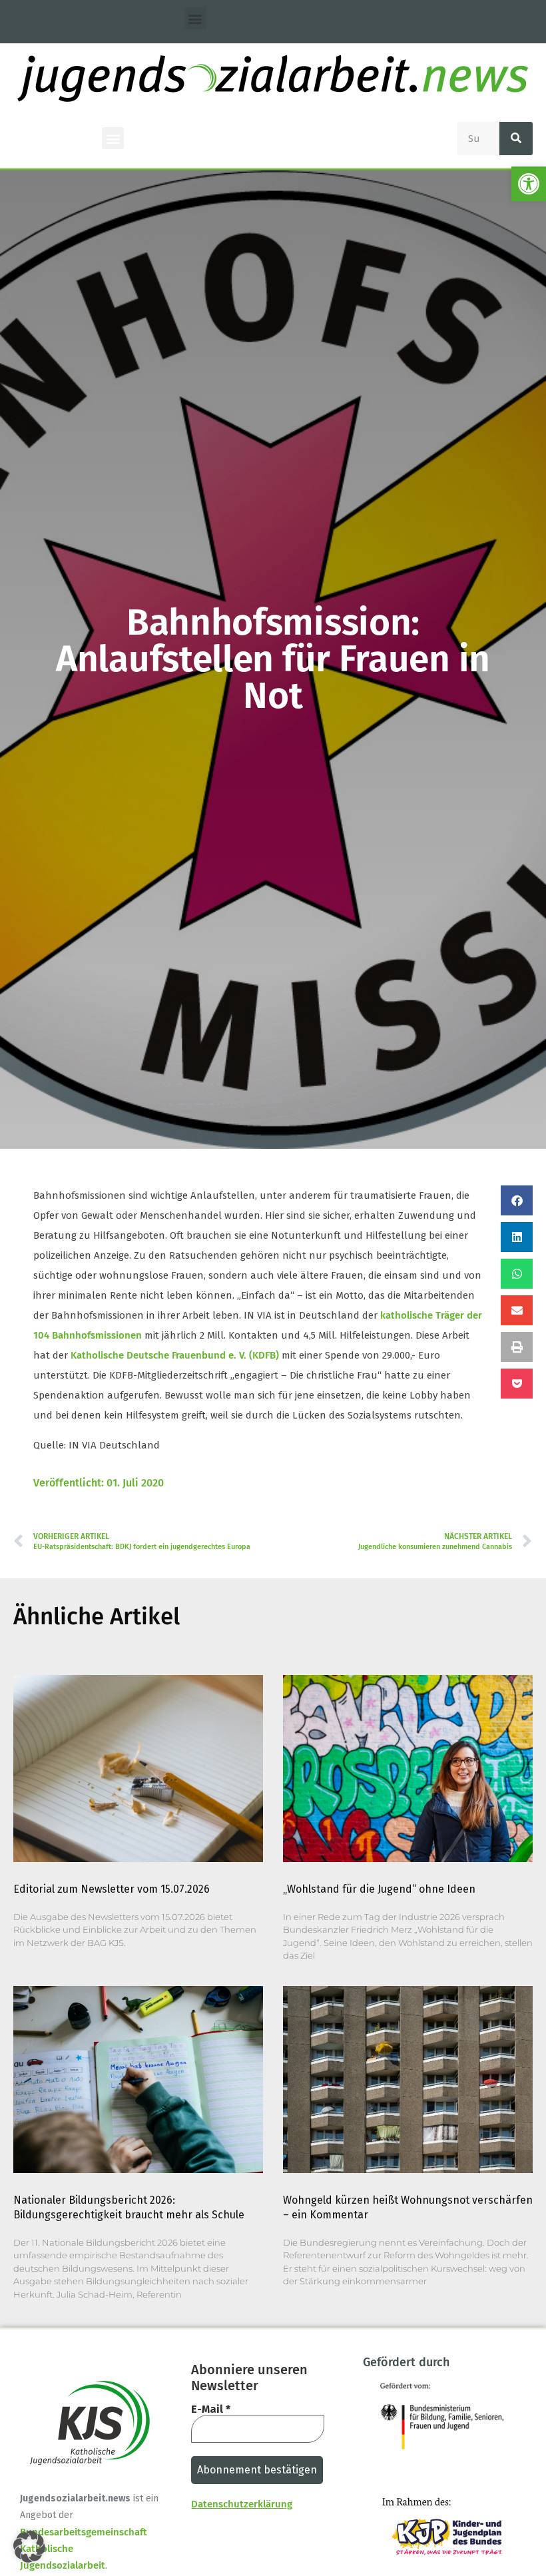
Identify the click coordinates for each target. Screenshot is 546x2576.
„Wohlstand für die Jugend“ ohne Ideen (379, 1889)
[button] (529, 184)
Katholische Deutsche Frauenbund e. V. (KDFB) (175, 1355)
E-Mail (211, 2410)
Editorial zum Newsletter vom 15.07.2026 (112, 1889)
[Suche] (516, 139)
